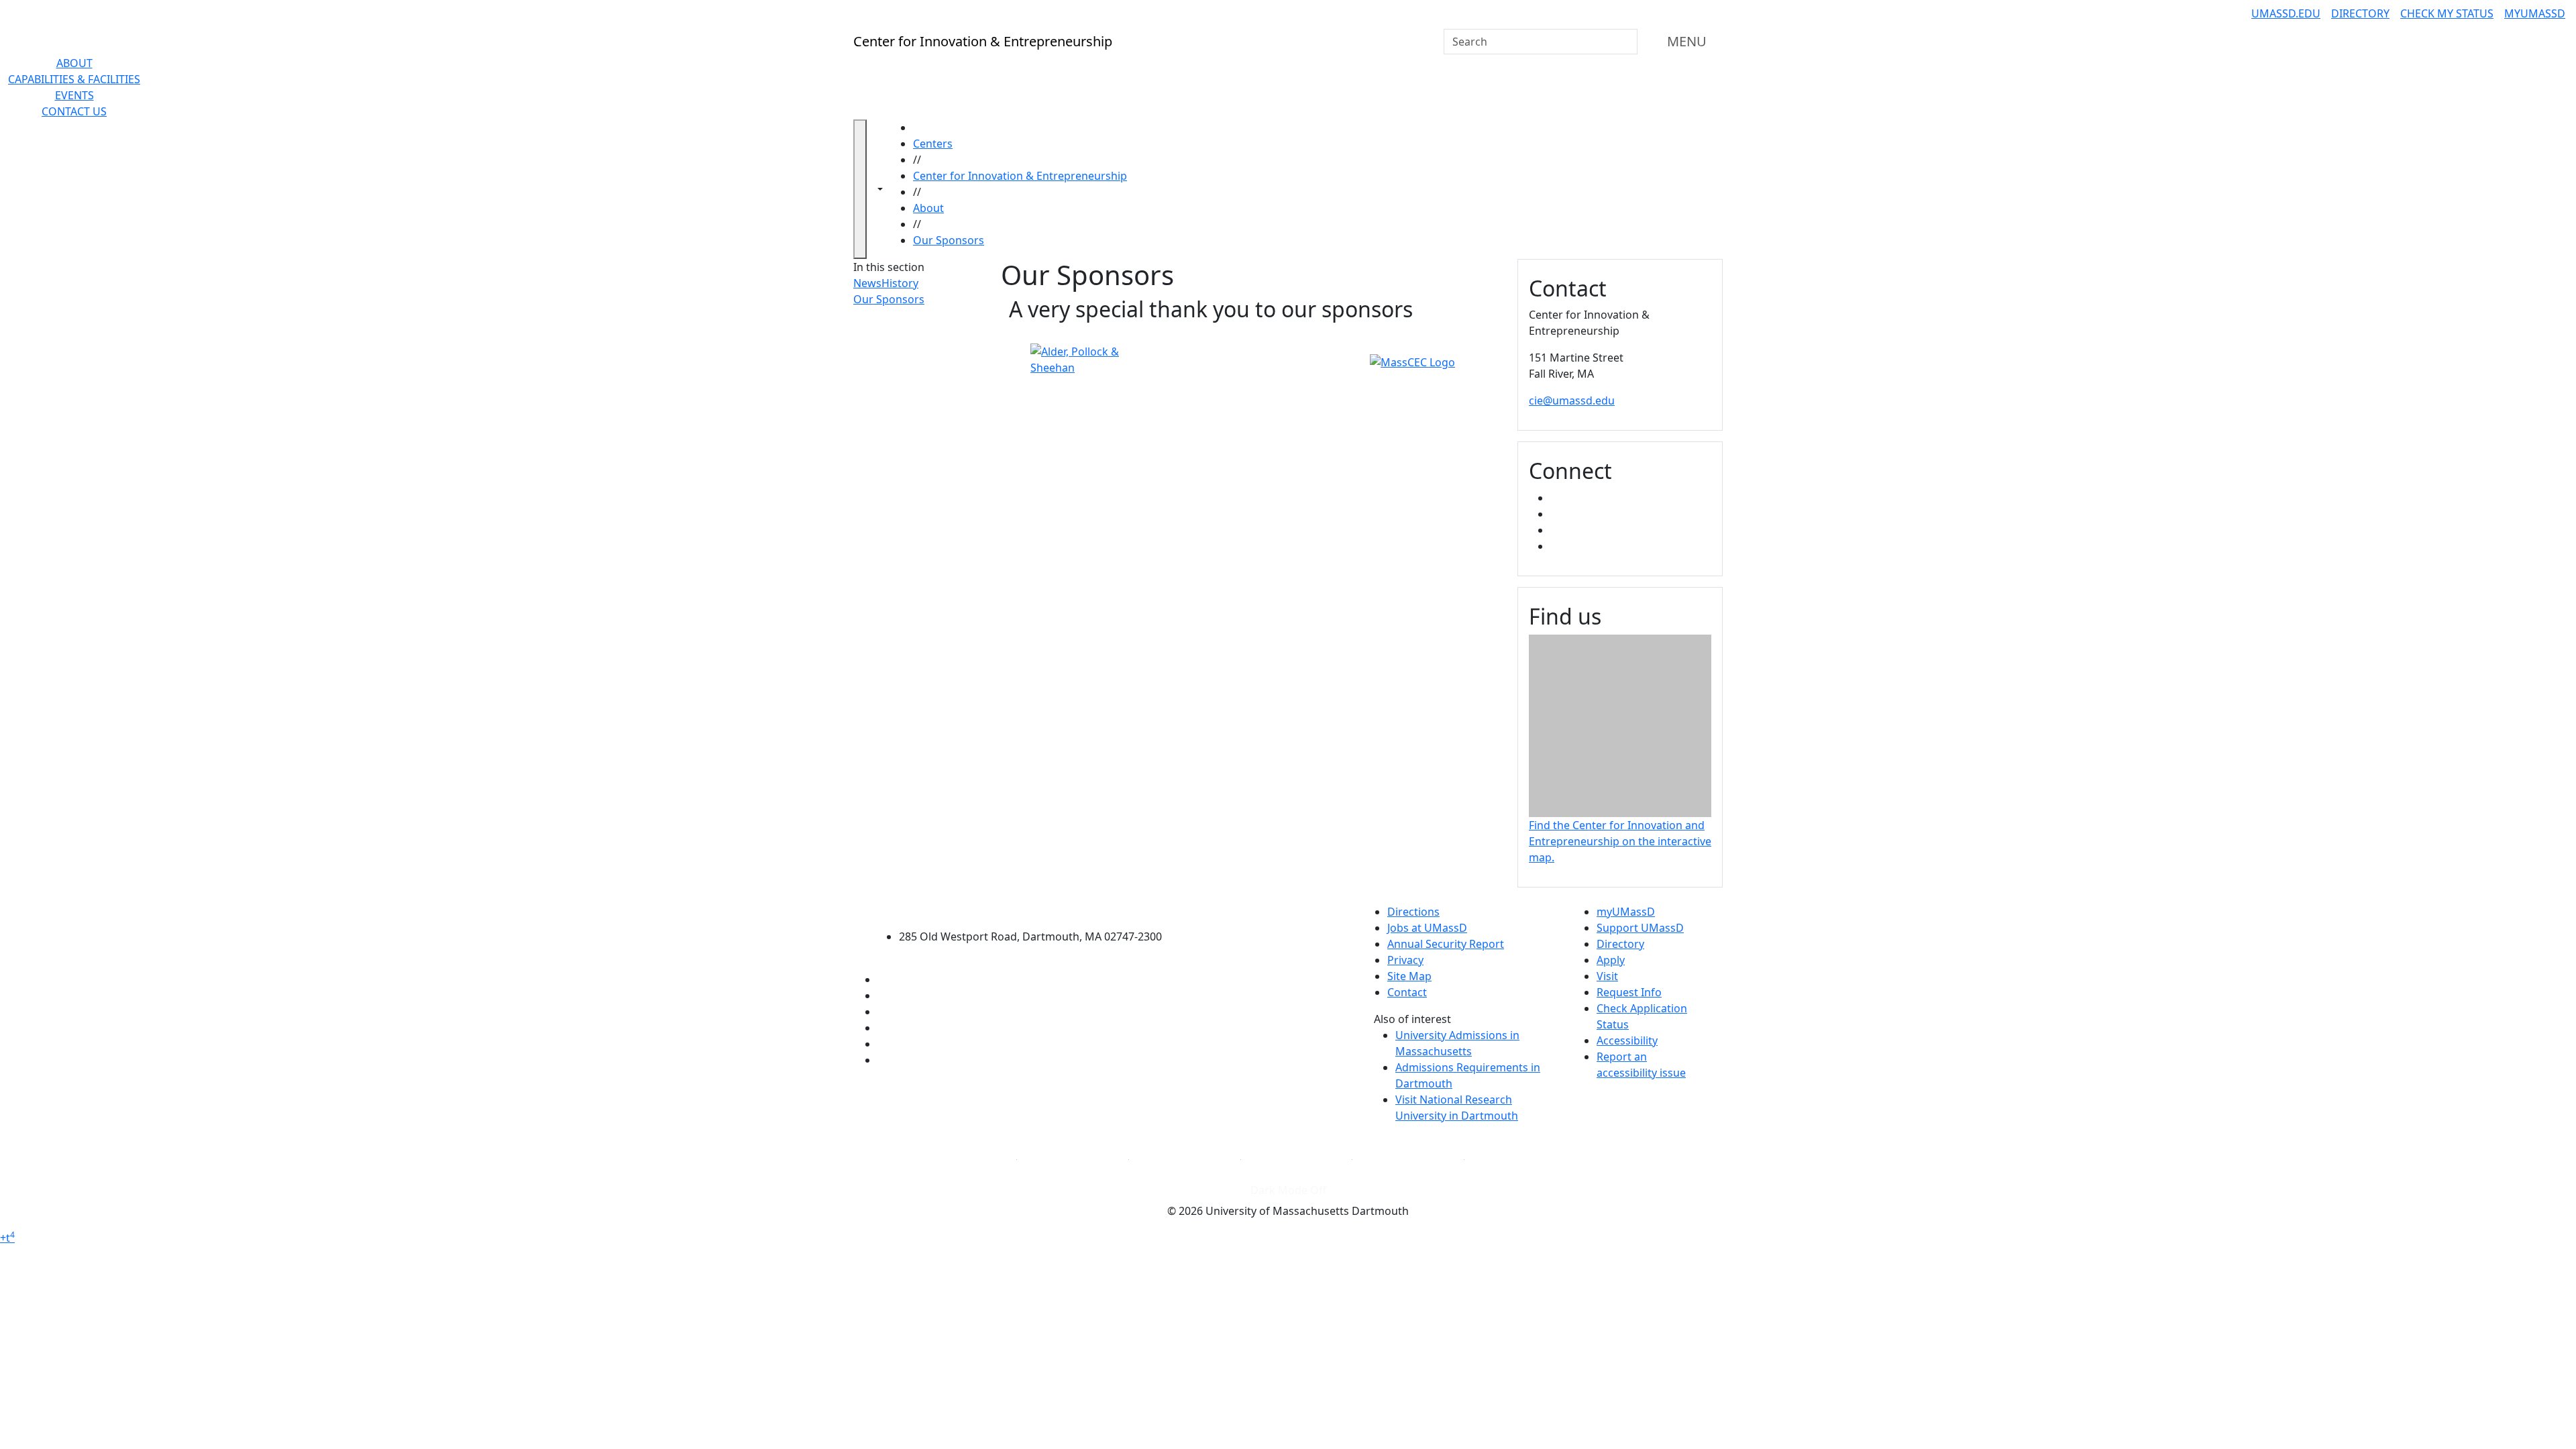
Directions (1413, 912)
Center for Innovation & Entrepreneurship (1020, 176)
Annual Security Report (1446, 944)
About (74, 63)
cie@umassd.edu (1572, 400)
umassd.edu (2286, 13)
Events (74, 95)
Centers (933, 144)
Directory (2360, 13)
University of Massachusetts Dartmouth (1038, 910)
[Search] (1626, 42)
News (867, 283)
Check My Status (2447, 13)
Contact (1407, 992)
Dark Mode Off (1288, 1190)
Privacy (1405, 960)
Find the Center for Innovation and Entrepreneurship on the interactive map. (1620, 841)
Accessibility (1627, 1040)
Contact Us (74, 111)
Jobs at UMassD (1427, 928)
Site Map (1409, 976)
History (900, 283)
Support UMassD (1640, 928)
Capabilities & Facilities (74, 79)
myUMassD (2535, 13)
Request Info (1629, 992)
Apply (1611, 960)
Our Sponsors (949, 240)
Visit (1607, 976)
